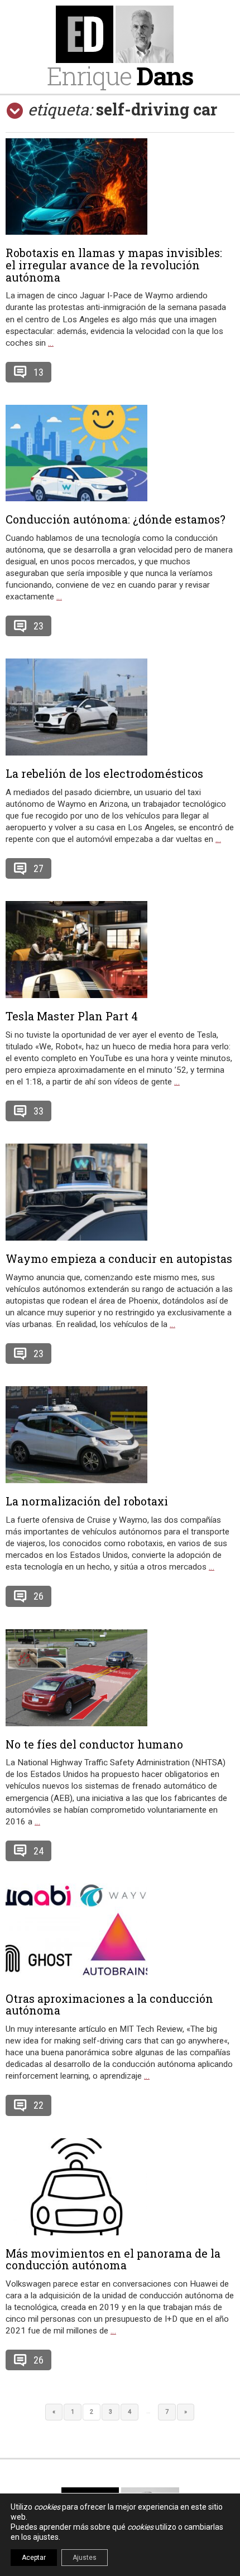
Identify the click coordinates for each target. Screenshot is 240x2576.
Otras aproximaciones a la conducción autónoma (109, 2004)
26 (39, 1596)
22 (39, 2105)
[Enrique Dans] (120, 34)
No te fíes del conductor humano (94, 1744)
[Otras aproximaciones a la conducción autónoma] (120, 1932)
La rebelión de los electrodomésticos (104, 773)
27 (39, 868)
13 (39, 372)
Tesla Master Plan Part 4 (72, 1016)
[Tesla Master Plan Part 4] (120, 950)
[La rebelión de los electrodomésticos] (120, 707)
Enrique (120, 76)
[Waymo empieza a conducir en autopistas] (120, 1192)
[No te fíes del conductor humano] (120, 1678)
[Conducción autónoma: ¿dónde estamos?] (120, 453)
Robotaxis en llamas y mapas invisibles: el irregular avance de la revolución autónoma (114, 265)
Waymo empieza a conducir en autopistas (119, 1258)
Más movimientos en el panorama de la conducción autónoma (113, 2259)
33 (39, 1111)
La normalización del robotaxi (87, 1501)
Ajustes (85, 2558)
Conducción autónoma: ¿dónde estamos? (116, 519)
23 (39, 626)
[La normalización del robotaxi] (120, 1435)
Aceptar (34, 2558)
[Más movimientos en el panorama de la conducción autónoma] (120, 2187)
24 (39, 1851)
